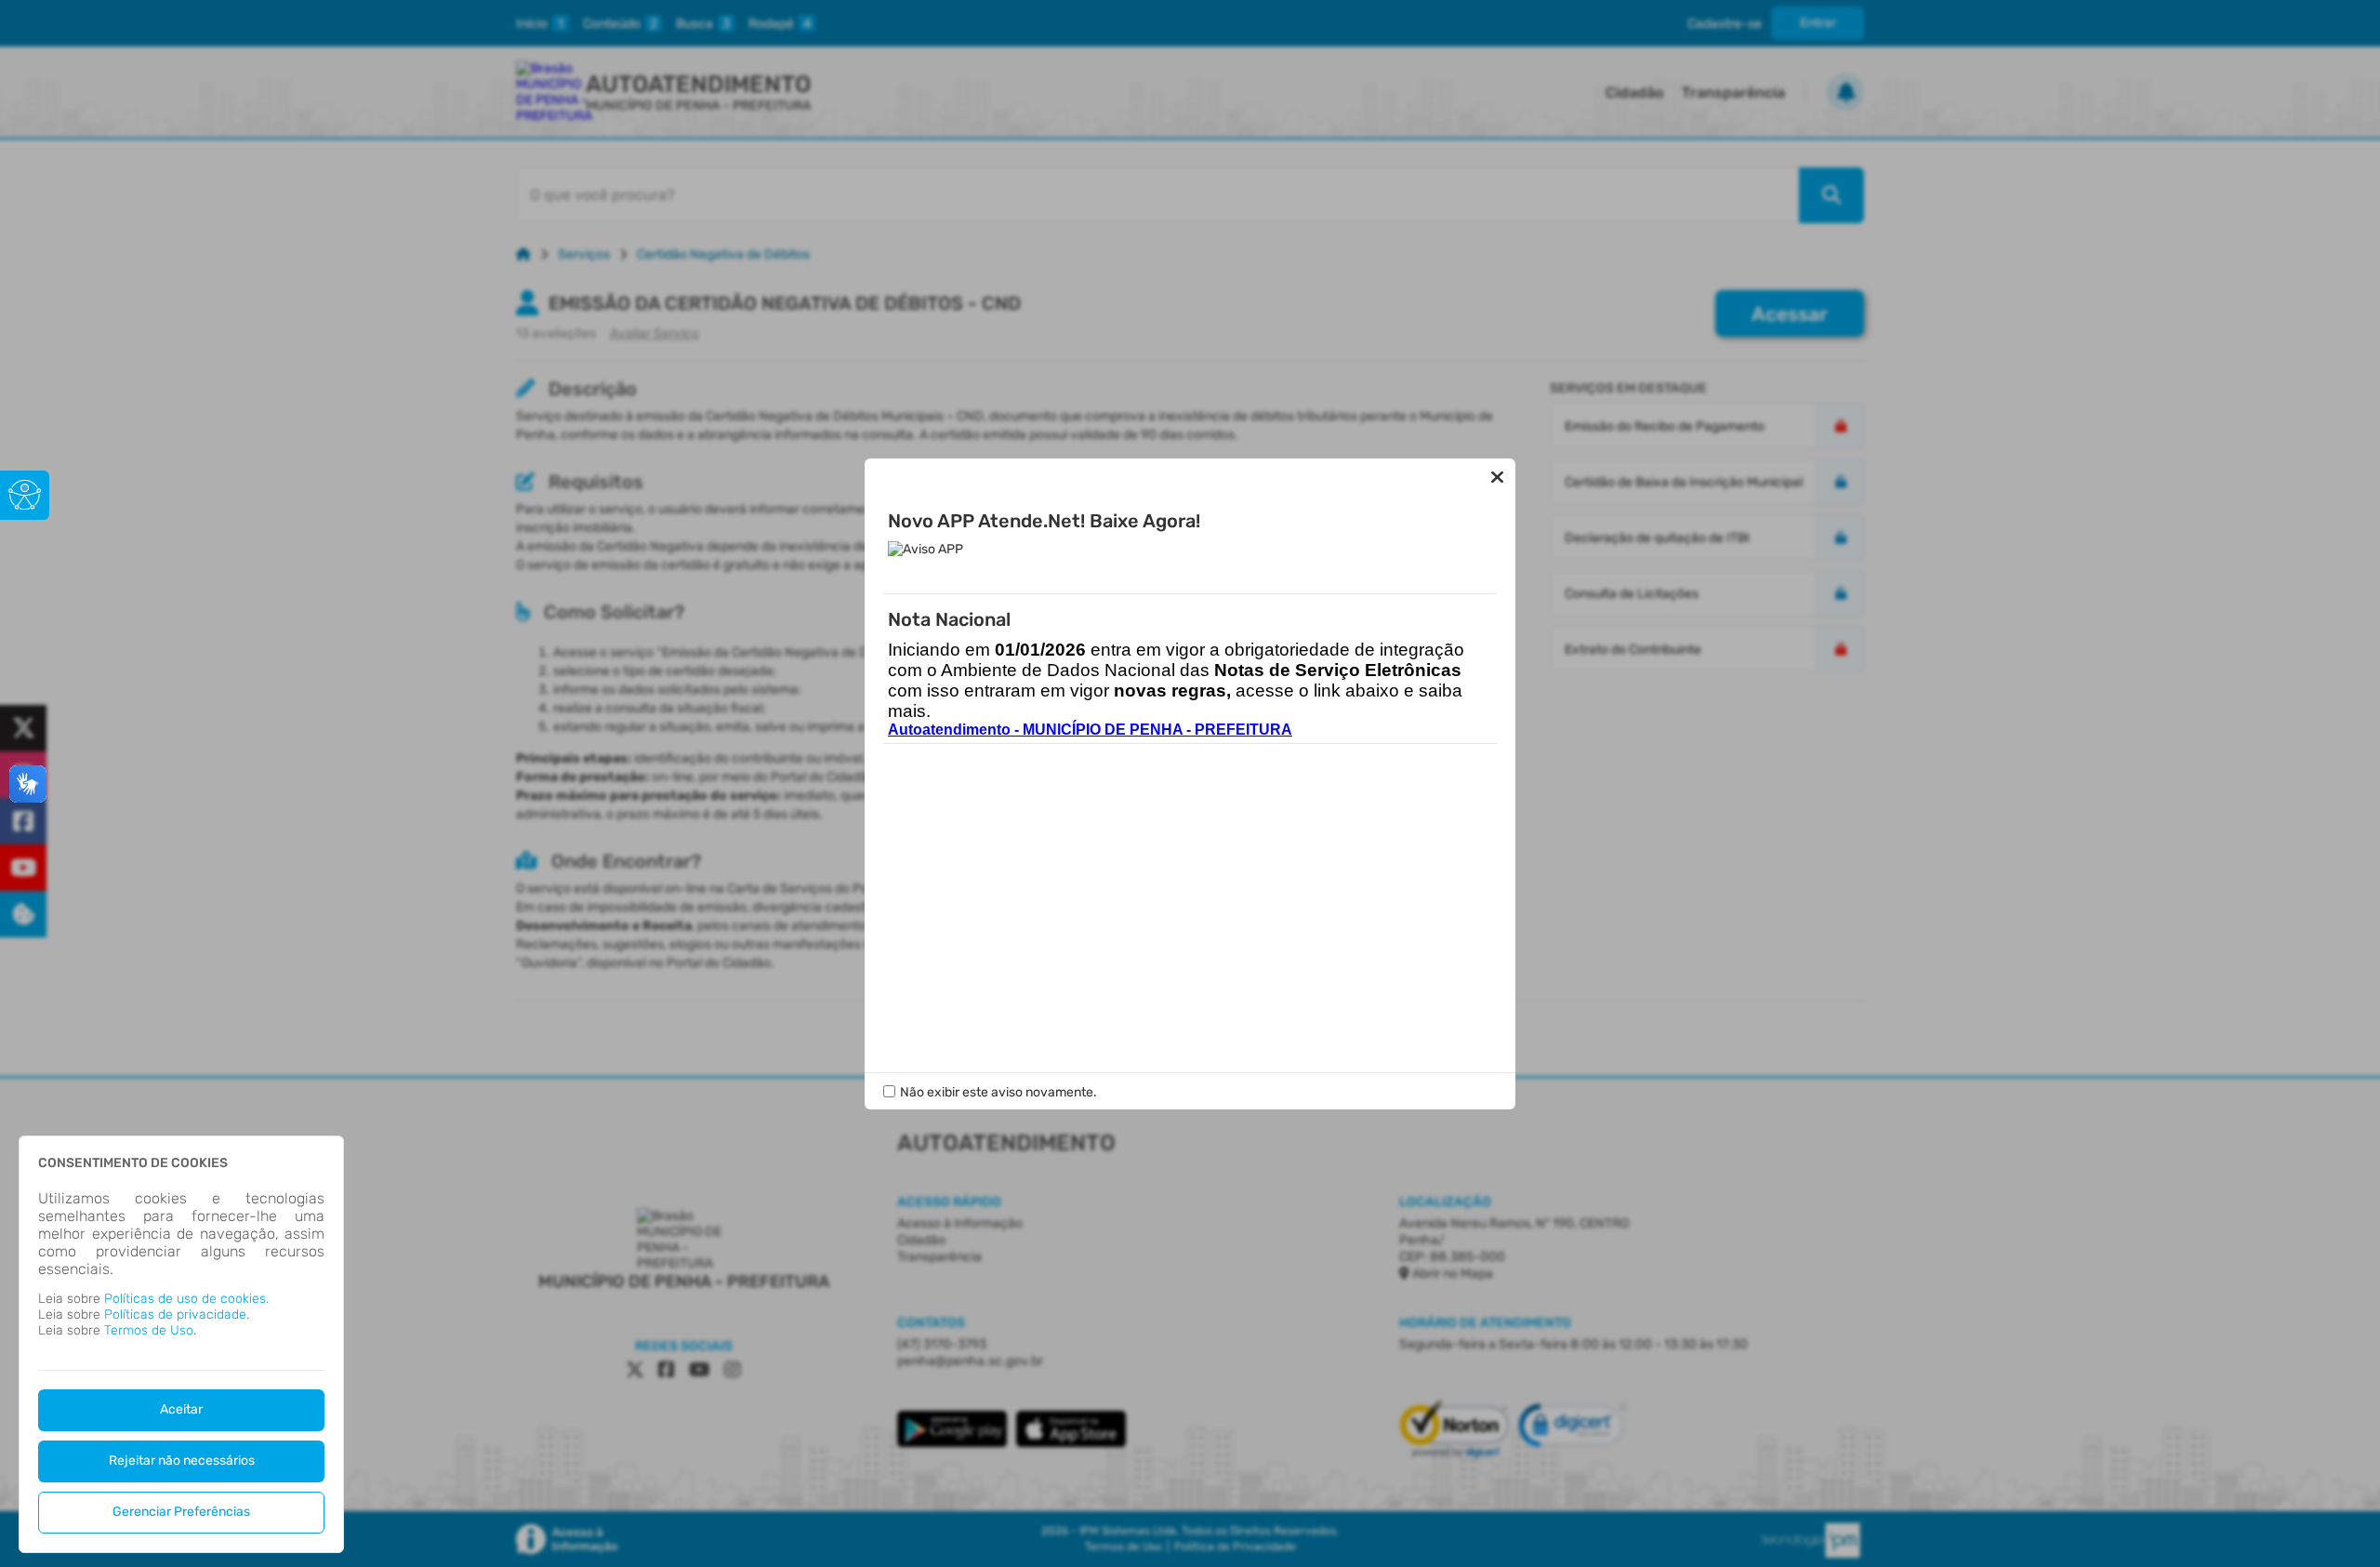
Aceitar (181, 1409)
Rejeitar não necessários (182, 1461)
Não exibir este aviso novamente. (998, 1092)
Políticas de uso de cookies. (186, 1299)
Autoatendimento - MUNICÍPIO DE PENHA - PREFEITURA (1090, 730)
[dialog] (181, 1344)
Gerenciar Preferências (181, 1512)
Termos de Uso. (150, 1330)
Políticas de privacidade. (177, 1315)
